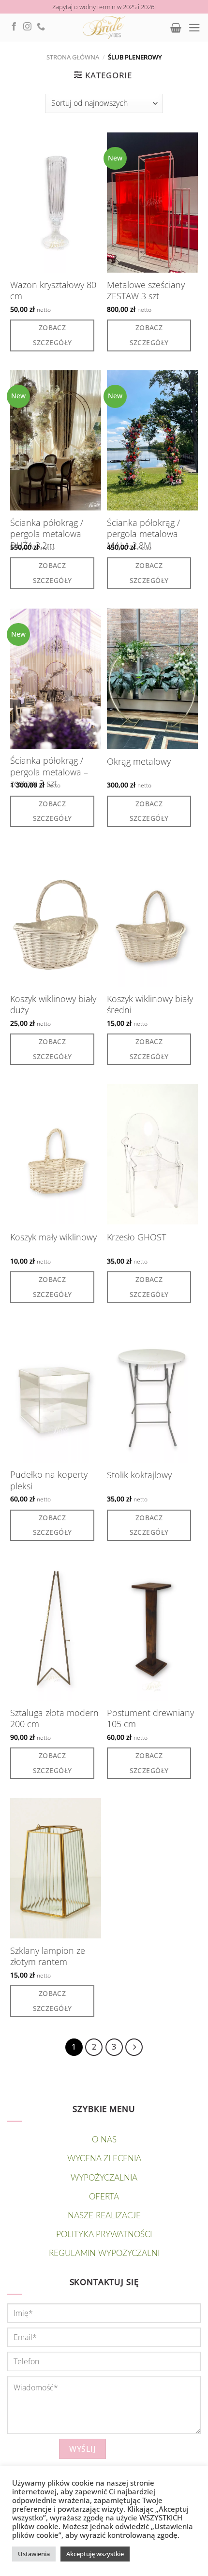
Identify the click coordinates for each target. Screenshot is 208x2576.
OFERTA (104, 2197)
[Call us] (41, 27)
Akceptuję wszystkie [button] (95, 2554)
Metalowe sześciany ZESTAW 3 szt (146, 291)
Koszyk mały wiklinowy (53, 1237)
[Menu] (194, 28)
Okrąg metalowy (139, 762)
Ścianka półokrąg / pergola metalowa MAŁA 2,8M (143, 534)
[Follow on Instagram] (27, 27)
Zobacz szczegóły (52, 335)
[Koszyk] (176, 28)
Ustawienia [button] (34, 2554)
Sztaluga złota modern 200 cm (54, 1718)
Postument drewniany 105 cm (150, 1718)
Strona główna (73, 57)
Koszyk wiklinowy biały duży (53, 1004)
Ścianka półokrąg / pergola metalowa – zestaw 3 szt (49, 772)
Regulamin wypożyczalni (104, 2253)
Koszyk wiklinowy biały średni (150, 1004)
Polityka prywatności (104, 2234)
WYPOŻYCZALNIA (104, 2178)
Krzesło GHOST (136, 1237)
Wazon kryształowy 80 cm (53, 291)
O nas (104, 2140)
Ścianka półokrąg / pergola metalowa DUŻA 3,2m (47, 534)
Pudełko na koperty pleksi (49, 1480)
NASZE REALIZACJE (104, 2216)
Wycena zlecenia (104, 2159)
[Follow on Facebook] (14, 27)
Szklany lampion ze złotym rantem (48, 1956)
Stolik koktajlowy (139, 1475)
